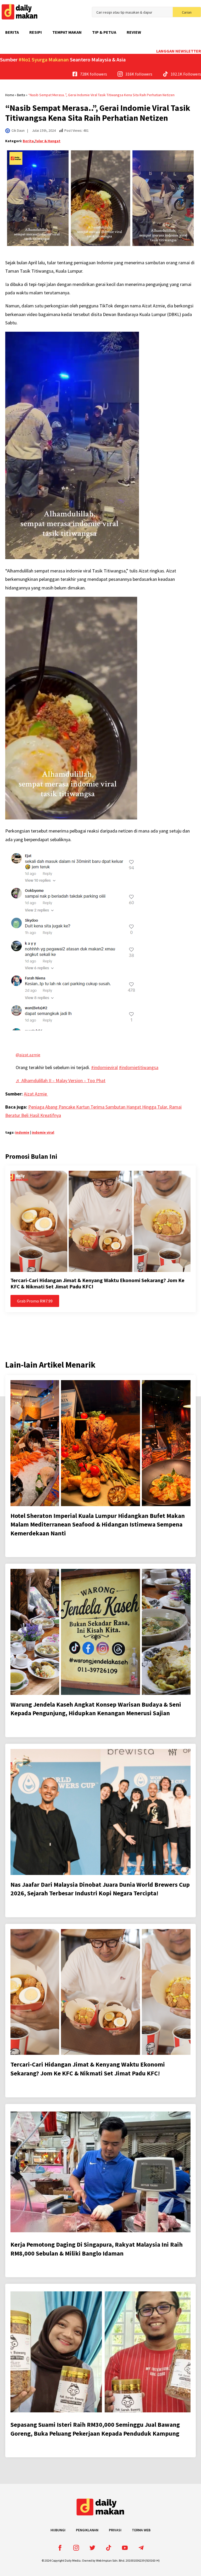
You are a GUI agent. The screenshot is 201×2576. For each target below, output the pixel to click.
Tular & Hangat (48, 141)
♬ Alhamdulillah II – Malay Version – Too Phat (61, 1080)
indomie (22, 1132)
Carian (187, 12)
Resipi (36, 32)
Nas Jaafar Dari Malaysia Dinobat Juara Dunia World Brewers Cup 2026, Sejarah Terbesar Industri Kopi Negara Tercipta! (100, 1889)
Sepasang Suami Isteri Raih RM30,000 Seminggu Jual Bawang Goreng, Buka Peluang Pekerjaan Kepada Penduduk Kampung (95, 2429)
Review (134, 32)
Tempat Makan (67, 32)
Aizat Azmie (36, 1094)
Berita (12, 32)
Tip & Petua (104, 32)
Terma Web (141, 2530)
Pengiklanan (87, 2530)
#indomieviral (104, 1067)
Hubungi (58, 2530)
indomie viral (43, 1132)
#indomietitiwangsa (139, 1067)
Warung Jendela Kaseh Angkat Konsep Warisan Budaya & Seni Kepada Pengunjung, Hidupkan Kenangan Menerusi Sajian (96, 1709)
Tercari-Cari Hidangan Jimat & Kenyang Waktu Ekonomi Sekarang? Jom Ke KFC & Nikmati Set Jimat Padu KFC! (97, 1283)
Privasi (115, 2530)
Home (10, 95)
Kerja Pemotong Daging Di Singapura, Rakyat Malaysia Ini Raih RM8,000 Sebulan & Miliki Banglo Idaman (97, 2249)
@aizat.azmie (28, 1055)
